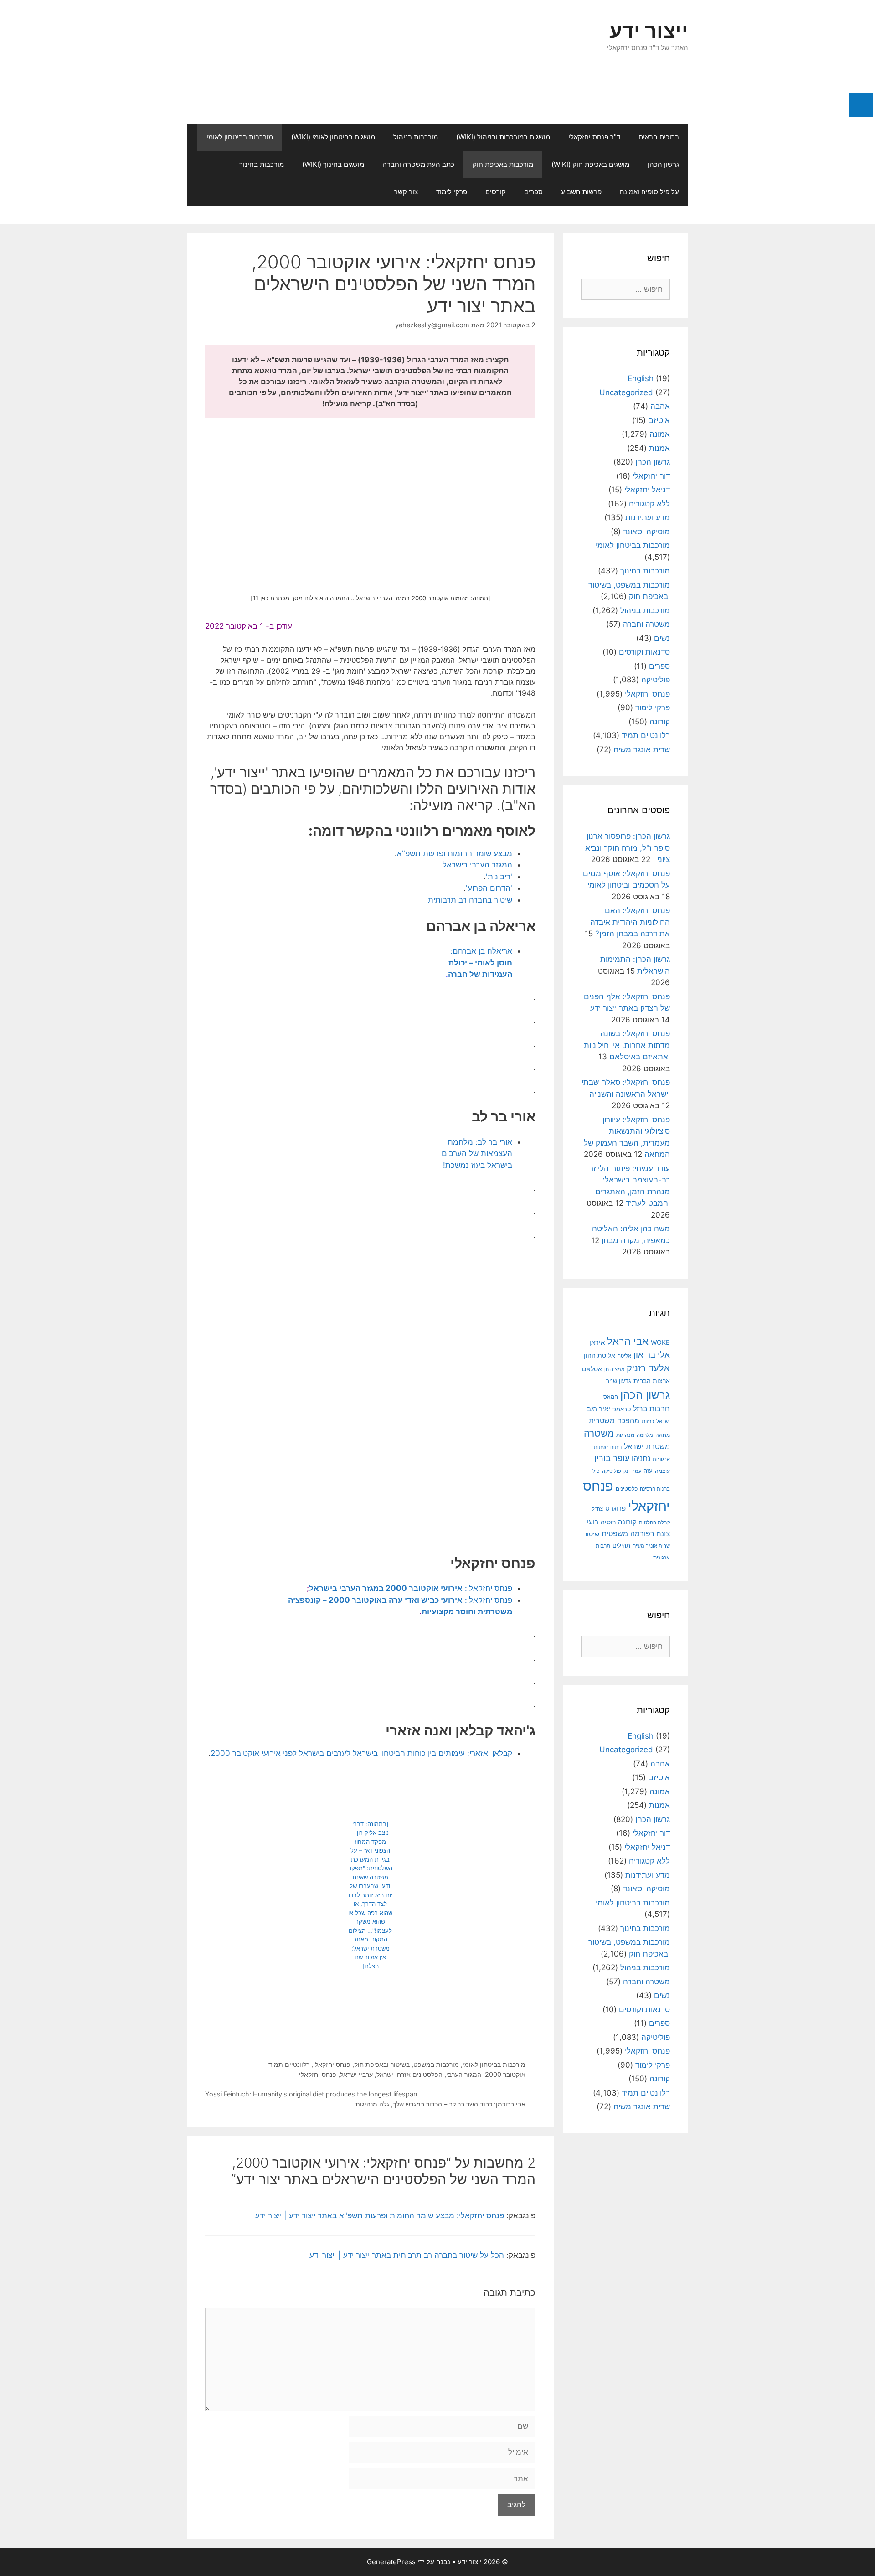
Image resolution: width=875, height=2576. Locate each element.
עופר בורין (612, 1458)
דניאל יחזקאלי (647, 490)
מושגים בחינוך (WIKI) (333, 164)
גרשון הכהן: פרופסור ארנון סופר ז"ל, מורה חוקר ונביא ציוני (628, 848)
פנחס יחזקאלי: (411, 1588)
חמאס (611, 1397)
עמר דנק (632, 1471)
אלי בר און (652, 1355)
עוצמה (662, 1471)
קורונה (660, 722)
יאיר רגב (599, 1409)
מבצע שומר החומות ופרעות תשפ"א (455, 853)
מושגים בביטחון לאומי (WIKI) (333, 137)
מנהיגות (625, 1435)
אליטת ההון (600, 1355)
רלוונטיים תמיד (289, 2064)
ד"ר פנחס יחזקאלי (594, 137)
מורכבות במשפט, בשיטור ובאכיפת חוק (407, 2064)
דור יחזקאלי (651, 476)
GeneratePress (391, 2562)
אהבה (660, 406)
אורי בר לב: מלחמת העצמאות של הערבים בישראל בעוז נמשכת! (477, 1154)
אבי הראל (628, 1341)
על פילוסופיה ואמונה (649, 192)
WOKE (660, 1342)
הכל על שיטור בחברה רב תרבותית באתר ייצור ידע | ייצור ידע (407, 2255)
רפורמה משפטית (628, 1533)
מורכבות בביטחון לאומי (240, 137)
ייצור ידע (649, 30)
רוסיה (608, 1522)
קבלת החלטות (654, 1523)
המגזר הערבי (464, 2074)
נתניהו (641, 1458)
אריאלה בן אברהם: (480, 963)
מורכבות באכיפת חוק (503, 164)
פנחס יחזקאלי (332, 2064)
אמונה (660, 434)
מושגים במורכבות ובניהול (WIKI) (503, 137)
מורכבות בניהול (416, 137)
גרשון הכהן (663, 164)
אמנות (659, 448)
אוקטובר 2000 (505, 2074)
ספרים (533, 192)
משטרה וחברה (646, 624)
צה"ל (597, 1509)
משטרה (599, 1433)
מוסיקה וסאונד (646, 532)
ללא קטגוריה (649, 504)
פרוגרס (615, 1508)
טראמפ (622, 1409)
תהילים (621, 1545)
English (641, 378)
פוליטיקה (656, 680)
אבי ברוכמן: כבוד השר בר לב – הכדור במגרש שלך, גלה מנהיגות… (438, 2104)
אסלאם (592, 1369)
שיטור (592, 1534)
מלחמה (645, 1435)
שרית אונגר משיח (642, 749)
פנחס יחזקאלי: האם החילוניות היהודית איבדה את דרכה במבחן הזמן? (630, 922)
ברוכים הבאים (659, 137)
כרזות (648, 1421)
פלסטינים (627, 1489)
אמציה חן (614, 1369)
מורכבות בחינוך (262, 164)
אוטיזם (659, 420)
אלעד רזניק (648, 1368)
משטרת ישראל (647, 1446)
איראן (597, 1342)
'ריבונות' (499, 877)
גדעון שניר (619, 1381)
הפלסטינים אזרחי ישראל (409, 2074)
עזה (648, 1471)
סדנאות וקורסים (644, 652)
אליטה (624, 1356)
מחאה (663, 1435)
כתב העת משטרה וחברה (418, 164)
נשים (662, 638)
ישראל (663, 1421)
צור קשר (406, 192)
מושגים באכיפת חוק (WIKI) (590, 164)
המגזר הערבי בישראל (477, 865)
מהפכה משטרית (614, 1420)
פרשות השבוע (581, 192)
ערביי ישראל (356, 2074)
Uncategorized (626, 392)
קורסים (496, 192)
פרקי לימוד (452, 192)
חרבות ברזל (651, 1409)
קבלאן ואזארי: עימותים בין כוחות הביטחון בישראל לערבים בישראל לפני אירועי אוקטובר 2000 (361, 1753)
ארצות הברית (652, 1381)
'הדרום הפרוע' (489, 888)
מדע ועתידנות (648, 517)
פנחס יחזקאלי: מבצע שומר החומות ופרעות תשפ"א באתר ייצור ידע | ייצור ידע (380, 2215)
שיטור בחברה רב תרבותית (470, 900)
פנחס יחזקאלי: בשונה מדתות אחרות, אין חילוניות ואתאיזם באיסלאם (627, 1045)
